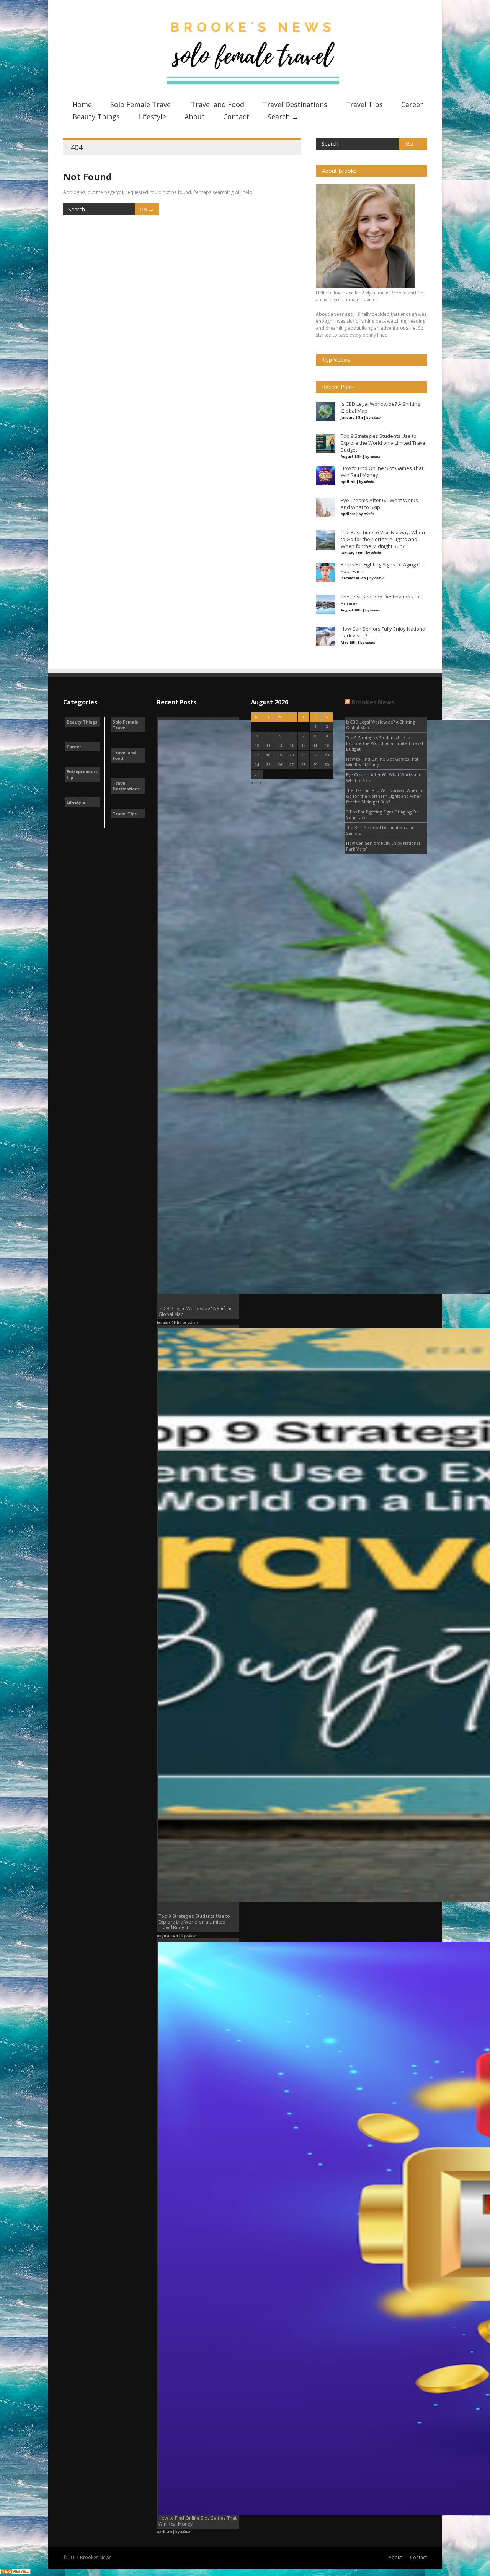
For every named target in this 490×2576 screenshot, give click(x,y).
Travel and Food (218, 104)
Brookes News (373, 702)
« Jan (256, 783)
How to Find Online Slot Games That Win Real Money (382, 762)
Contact (236, 117)
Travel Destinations (295, 104)
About (195, 117)
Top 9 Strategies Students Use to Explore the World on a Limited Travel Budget (385, 743)
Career (412, 104)
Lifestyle (152, 117)
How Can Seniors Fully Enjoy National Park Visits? (383, 846)
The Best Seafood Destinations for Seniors (380, 830)
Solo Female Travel (141, 104)
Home (82, 104)
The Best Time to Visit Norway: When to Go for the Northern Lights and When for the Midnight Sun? (385, 796)
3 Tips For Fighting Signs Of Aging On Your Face (382, 815)
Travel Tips (364, 104)
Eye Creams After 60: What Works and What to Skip (384, 777)
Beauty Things (96, 117)
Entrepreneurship (82, 774)
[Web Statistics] (15, 2573)
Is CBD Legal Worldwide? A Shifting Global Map (381, 725)
